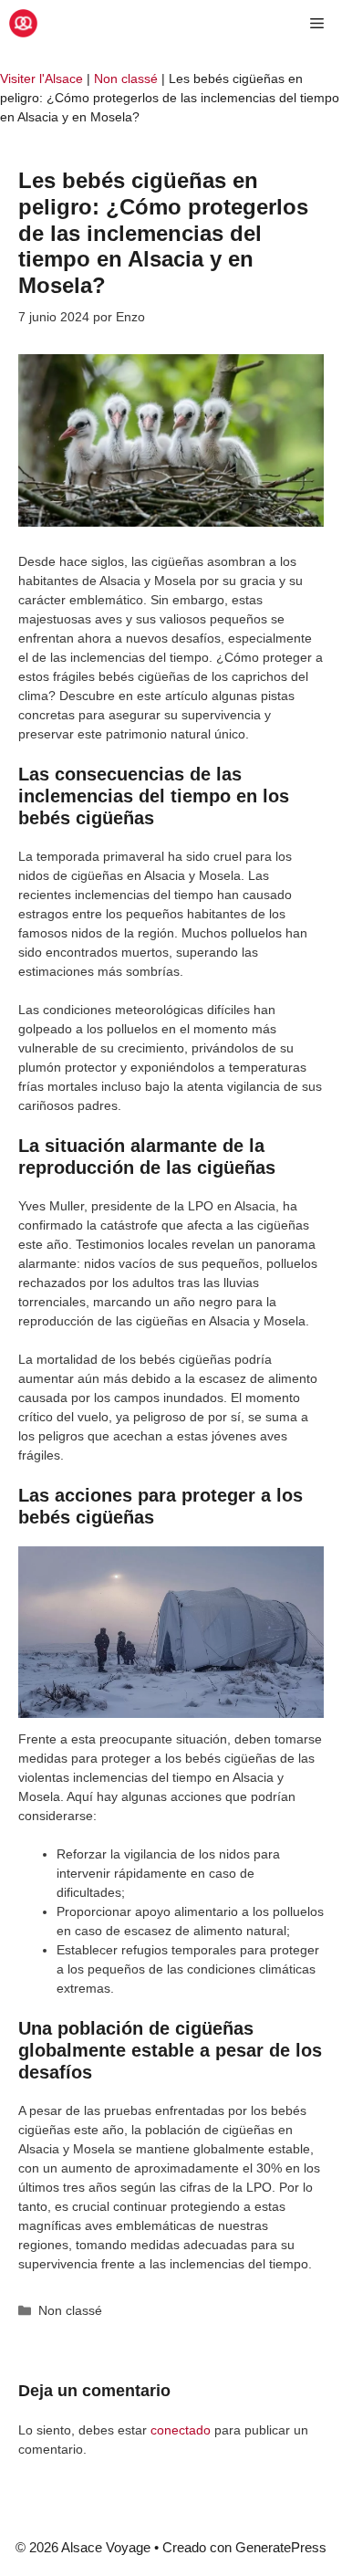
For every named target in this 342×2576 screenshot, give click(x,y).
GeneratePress (281, 2547)
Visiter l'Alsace (41, 79)
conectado (181, 2430)
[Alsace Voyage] (23, 23)
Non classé (126, 79)
